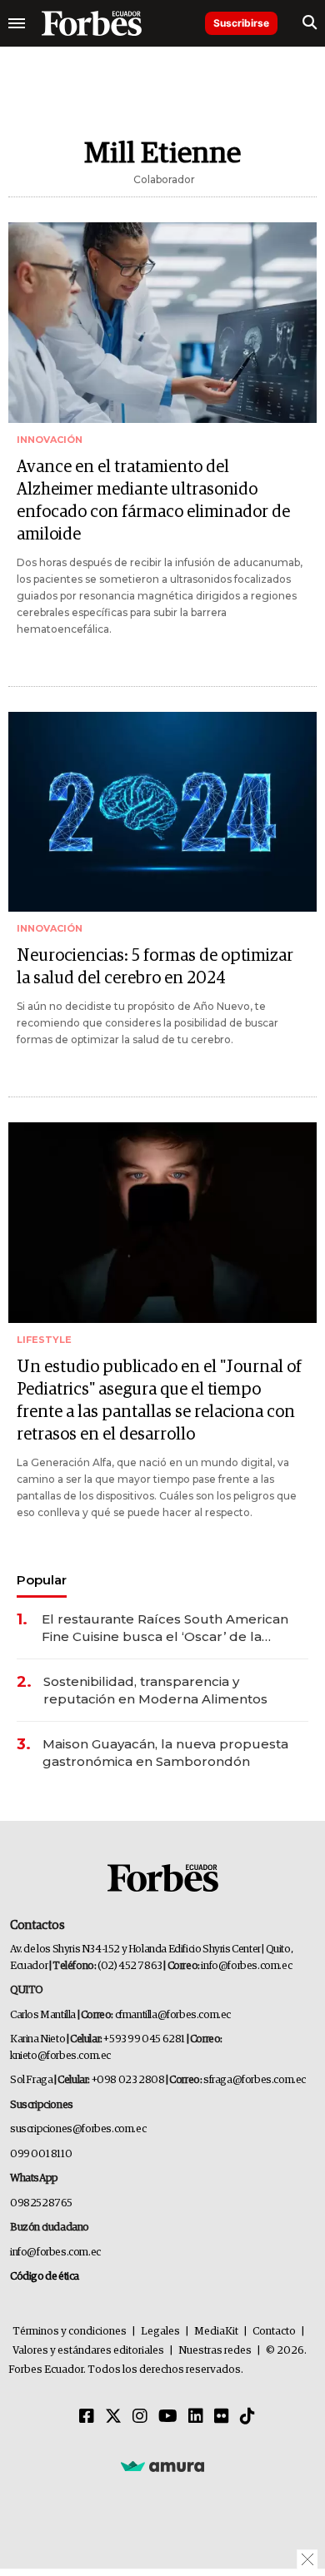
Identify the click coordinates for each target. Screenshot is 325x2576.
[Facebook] (87, 2417)
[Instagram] (140, 2417)
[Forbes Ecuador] (92, 23)
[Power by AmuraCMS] (162, 2466)
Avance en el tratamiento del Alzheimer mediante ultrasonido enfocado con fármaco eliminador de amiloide (153, 501)
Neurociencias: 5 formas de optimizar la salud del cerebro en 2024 (155, 967)
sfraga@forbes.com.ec (255, 2080)
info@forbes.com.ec (246, 1966)
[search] (310, 23)
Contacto (274, 2332)
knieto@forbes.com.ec (60, 2056)
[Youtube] (168, 2417)
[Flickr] (222, 2417)
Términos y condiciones (70, 2332)
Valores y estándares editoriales (88, 2351)
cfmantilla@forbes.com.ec (173, 2015)
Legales (160, 2332)
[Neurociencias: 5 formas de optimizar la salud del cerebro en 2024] (162, 812)
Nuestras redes (215, 2351)
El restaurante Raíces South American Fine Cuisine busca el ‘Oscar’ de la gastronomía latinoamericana (165, 1628)
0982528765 (41, 2203)
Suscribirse (241, 23)
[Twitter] (113, 2417)
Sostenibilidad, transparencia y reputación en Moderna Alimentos (155, 1690)
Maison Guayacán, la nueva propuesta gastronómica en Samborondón (165, 1753)
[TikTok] (247, 2417)
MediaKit (216, 2332)
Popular (42, 1580)
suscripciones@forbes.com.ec (78, 2129)
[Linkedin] (196, 2417)
